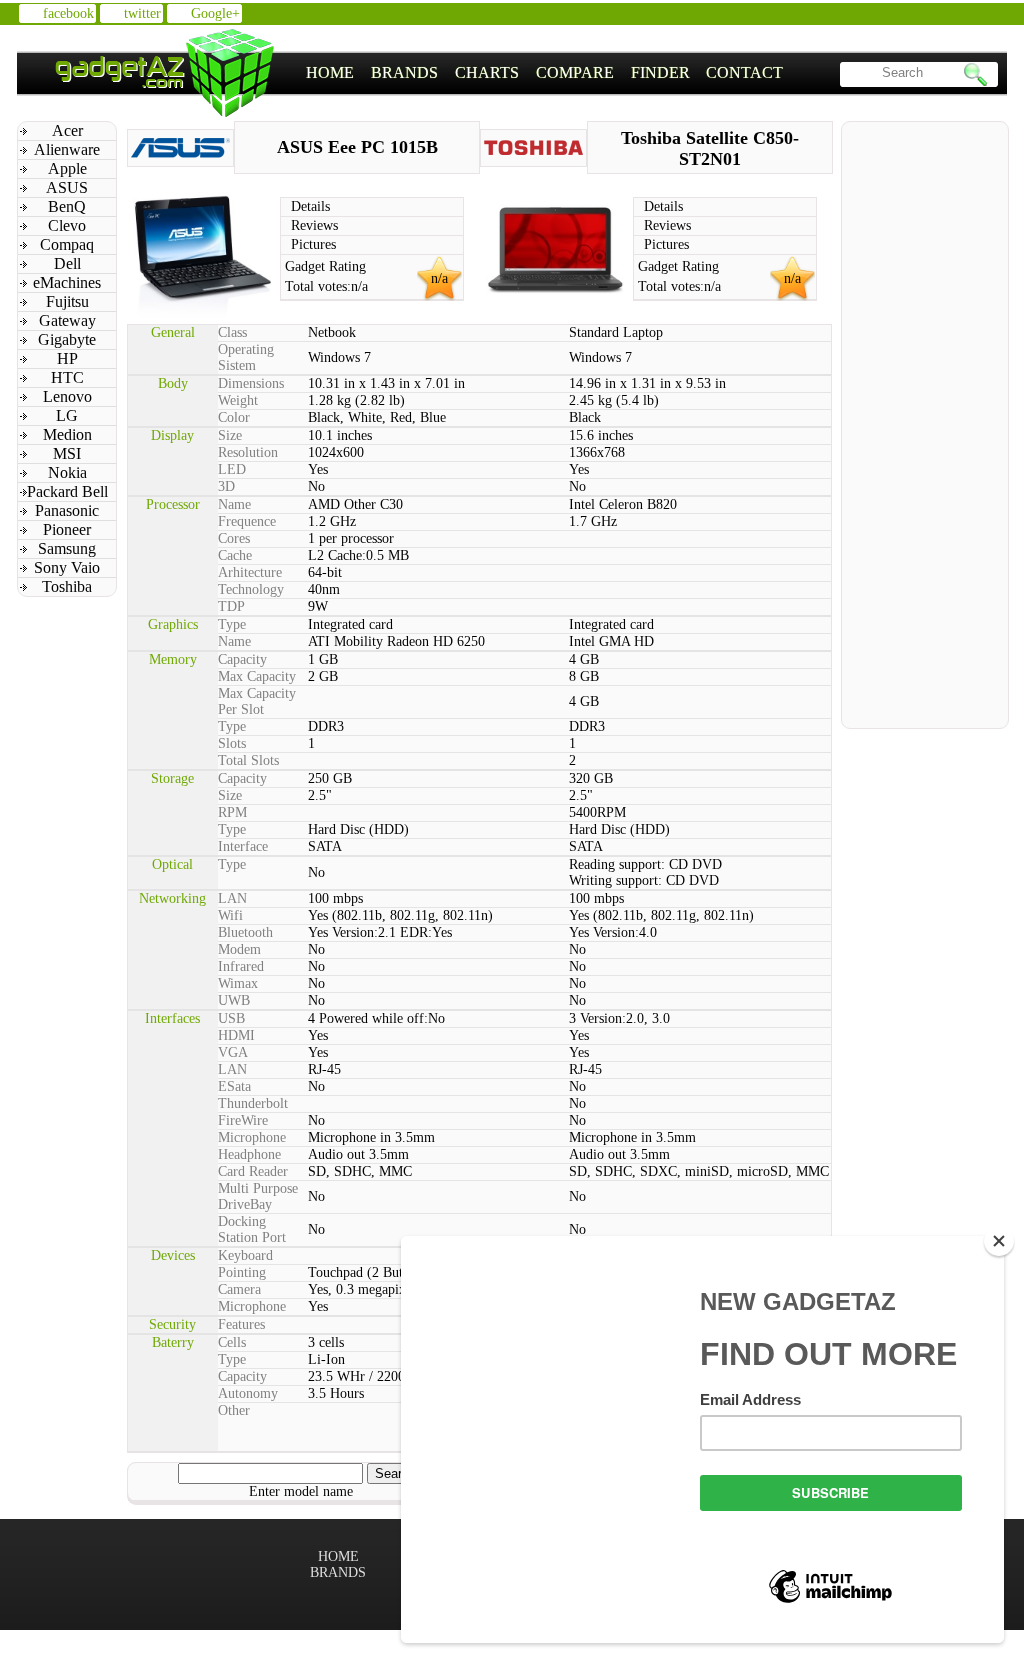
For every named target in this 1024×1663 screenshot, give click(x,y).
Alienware (67, 149)
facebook (68, 13)
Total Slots (248, 760)
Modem (239, 949)
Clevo (67, 225)
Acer (67, 130)
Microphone (252, 1137)
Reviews (314, 225)
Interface (243, 846)
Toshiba (67, 586)
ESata (234, 1086)
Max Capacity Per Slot (257, 701)
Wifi (230, 915)
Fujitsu (67, 301)
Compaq (67, 244)
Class (232, 332)
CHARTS (487, 72)
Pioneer (67, 529)
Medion (67, 434)
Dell (67, 263)
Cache (235, 555)
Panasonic (67, 510)
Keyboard (245, 1255)
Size (230, 435)
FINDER (660, 72)
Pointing (242, 1272)
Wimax (238, 983)
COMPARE (575, 72)
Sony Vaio (67, 567)
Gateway (67, 320)
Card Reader (253, 1171)
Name (234, 504)
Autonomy (248, 1393)
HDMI (236, 1035)
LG (67, 415)
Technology (251, 589)
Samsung (67, 548)
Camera (239, 1289)
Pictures (313, 244)
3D (226, 486)
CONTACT (744, 72)
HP (67, 358)
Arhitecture (250, 572)
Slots (232, 743)
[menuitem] (330, 73)
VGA (233, 1052)
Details (310, 206)
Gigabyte (67, 339)
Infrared (241, 966)
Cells (232, 1342)
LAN (232, 898)
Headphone (249, 1154)
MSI (67, 453)
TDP (231, 606)
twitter (142, 13)
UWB (234, 1000)
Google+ (215, 13)
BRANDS (404, 72)
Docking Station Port (252, 1229)
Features (241, 1324)
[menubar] (545, 73)
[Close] (999, 1241)
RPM (232, 812)
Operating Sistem (246, 357)
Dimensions (251, 383)
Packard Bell (67, 491)
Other (234, 1410)
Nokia (67, 472)
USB (231, 1018)
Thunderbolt (253, 1103)
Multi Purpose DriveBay (258, 1196)
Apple (67, 168)
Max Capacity (257, 676)
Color (234, 417)
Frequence (247, 521)
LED (232, 469)
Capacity (242, 659)
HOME (330, 72)
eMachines (67, 282)
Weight (238, 400)
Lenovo (67, 396)
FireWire (243, 1120)
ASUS (67, 187)
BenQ (67, 206)
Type (232, 624)
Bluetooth (245, 932)
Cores (234, 538)
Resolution (248, 452)
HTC (67, 377)
